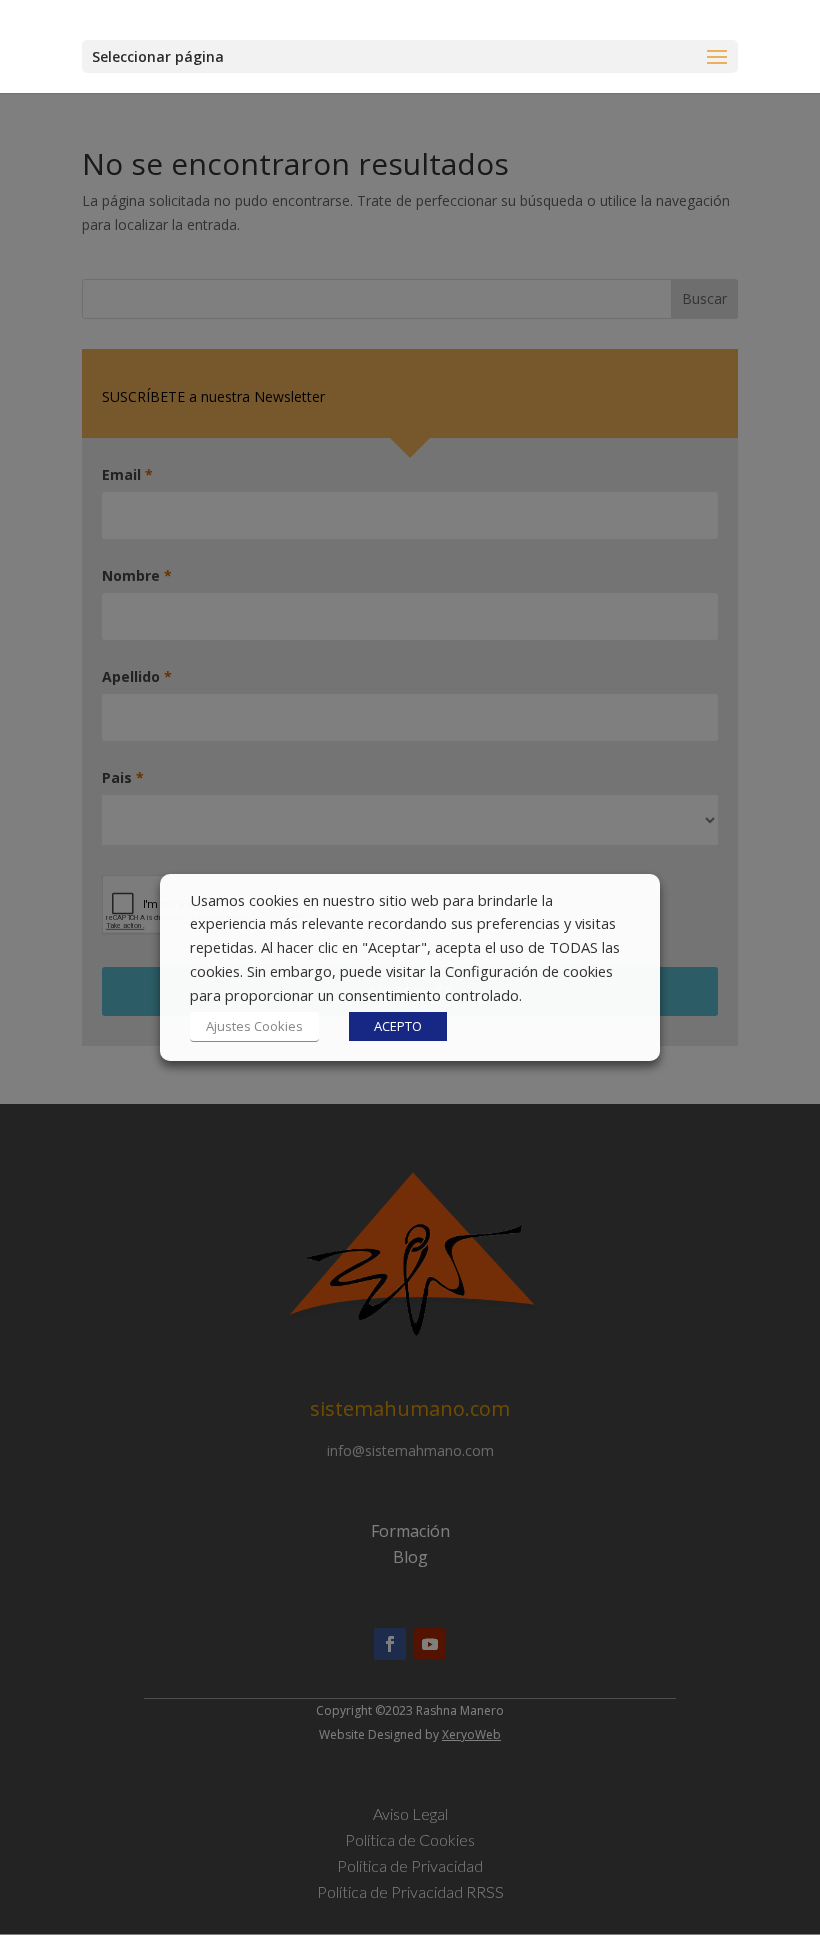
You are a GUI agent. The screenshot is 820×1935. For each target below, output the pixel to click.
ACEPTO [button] (398, 1026)
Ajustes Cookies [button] (254, 1026)
